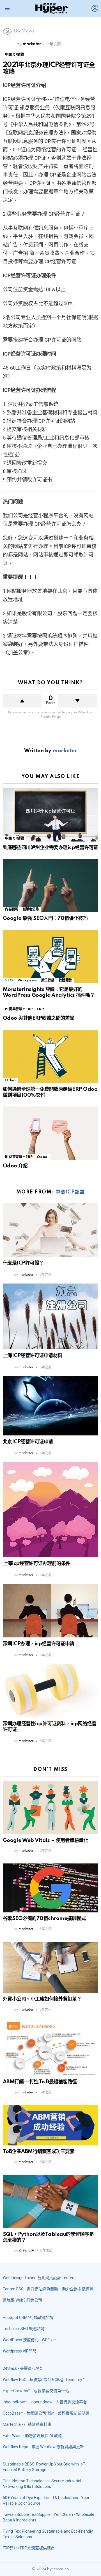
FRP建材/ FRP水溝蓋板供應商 (29, 2548)
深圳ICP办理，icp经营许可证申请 (39, 1644)
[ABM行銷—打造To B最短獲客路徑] (50, 2049)
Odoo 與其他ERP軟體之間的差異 (39, 1018)
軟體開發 (65, 980)
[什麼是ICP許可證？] (50, 1230)
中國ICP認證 (14, 839)
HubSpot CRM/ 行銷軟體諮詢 (28, 2318)
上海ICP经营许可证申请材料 (33, 1356)
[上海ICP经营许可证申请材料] (50, 1316)
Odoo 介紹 (15, 1166)
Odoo (10, 1080)
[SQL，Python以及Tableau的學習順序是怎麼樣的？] (50, 2202)
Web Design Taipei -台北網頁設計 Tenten (39, 2278)
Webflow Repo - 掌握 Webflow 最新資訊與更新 (43, 2447)
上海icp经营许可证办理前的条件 (37, 1563)
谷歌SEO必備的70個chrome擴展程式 (44, 1918)
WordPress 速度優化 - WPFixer (29, 2340)
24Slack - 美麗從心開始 (23, 2368)
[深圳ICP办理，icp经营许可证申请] (50, 1611)
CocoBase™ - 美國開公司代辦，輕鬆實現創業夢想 (46, 2413)
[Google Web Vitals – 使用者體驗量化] (50, 1807)
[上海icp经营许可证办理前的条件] (50, 1510)
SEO (9, 980)
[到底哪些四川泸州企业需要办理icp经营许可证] (50, 815)
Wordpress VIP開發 (20, 2351)
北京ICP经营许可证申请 (28, 1442)
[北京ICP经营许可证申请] (50, 1406)
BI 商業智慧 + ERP (19, 1009)
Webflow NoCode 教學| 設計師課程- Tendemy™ (44, 2380)
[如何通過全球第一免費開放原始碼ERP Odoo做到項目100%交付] (50, 1057)
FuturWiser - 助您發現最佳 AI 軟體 (32, 2436)
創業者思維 (31, 909)
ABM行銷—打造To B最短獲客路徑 (40, 2082)
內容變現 (12, 909)
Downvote (77, 701)
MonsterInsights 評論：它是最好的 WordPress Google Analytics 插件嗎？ (49, 992)
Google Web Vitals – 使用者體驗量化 (45, 1840)
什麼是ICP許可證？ (23, 1263)
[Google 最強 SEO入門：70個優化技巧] (50, 886)
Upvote (22, 701)
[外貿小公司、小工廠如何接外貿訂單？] (50, 1968)
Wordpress (27, 980)
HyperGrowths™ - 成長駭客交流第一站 (36, 2391)
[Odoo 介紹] (50, 1133)
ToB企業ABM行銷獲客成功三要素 (39, 2151)
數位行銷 (48, 980)
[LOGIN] (95, 8)
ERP (40, 1009)
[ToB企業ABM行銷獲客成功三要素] (50, 2125)
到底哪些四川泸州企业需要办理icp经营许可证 (50, 848)
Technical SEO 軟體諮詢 (24, 2329)
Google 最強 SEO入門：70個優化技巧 (45, 918)
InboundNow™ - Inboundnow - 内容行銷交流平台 (45, 2402)
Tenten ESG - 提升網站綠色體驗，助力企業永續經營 (48, 2289)
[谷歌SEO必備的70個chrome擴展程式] (50, 1888)
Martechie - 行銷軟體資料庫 (27, 2424)
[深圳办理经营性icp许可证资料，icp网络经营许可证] (50, 1691)
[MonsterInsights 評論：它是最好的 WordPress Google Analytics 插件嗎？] (50, 957)
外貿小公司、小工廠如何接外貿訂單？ (42, 1999)
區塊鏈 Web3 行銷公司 (22, 2300)
